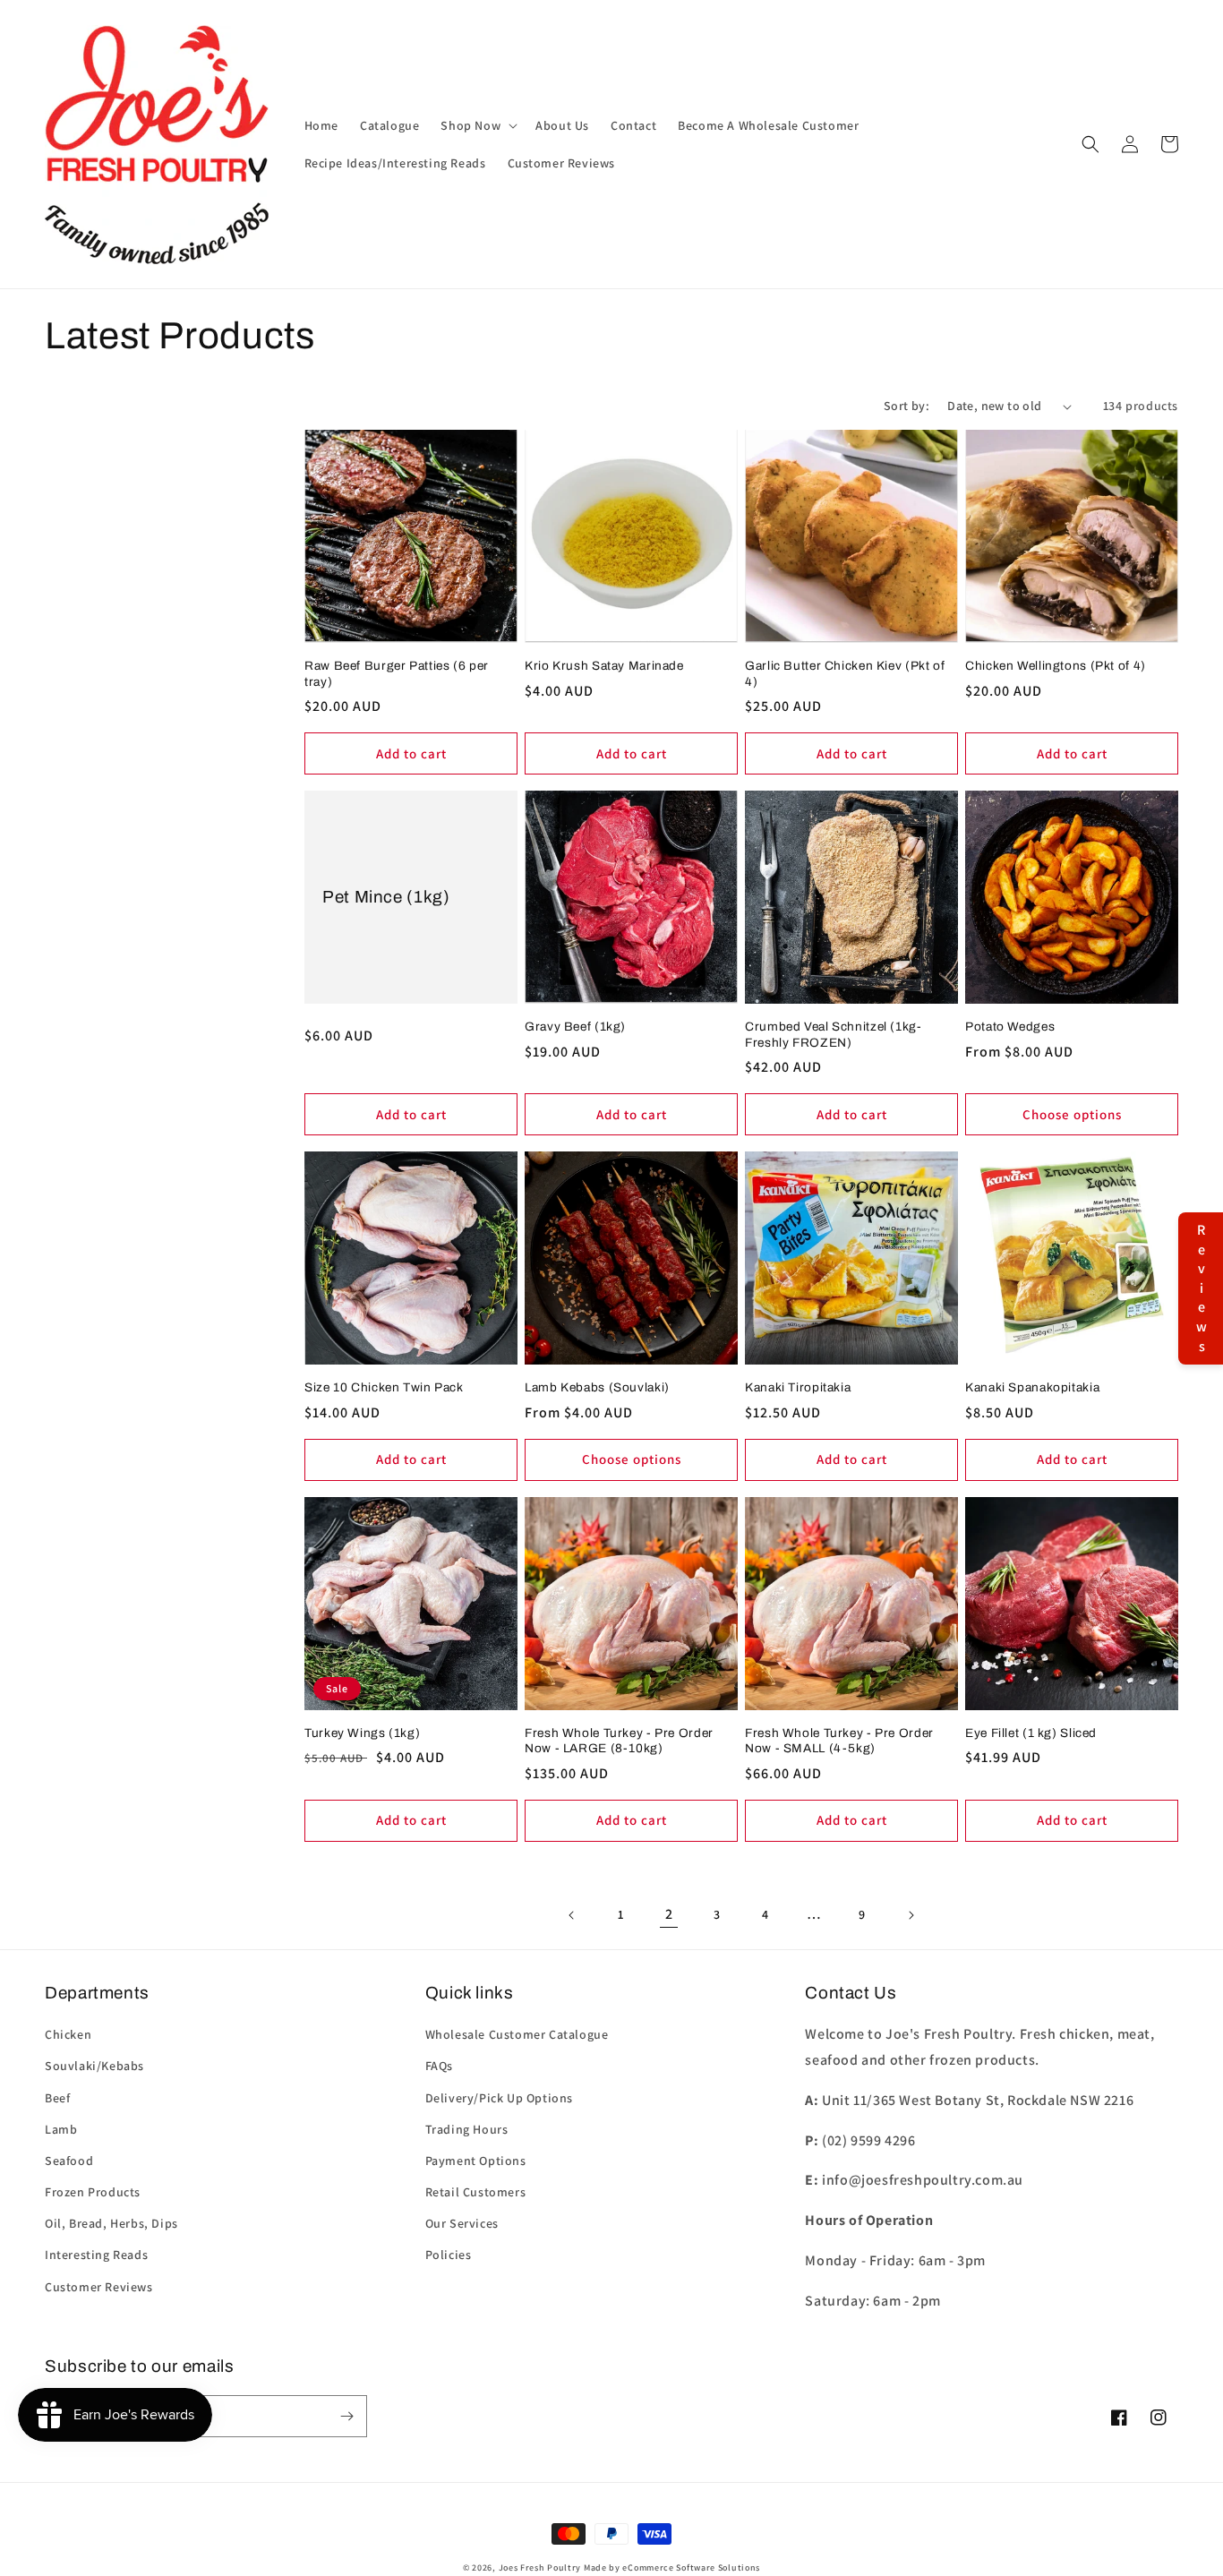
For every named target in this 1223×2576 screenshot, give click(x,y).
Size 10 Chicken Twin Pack (384, 1387)
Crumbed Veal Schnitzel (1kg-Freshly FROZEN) (834, 1035)
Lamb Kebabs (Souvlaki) (597, 1387)
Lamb (61, 2129)
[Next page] (911, 1915)
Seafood (69, 2161)
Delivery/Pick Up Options (499, 2098)
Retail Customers (476, 2192)
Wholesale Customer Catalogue (517, 2034)
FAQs (439, 2066)
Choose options (1072, 1114)
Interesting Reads (96, 2255)
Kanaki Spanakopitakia (1032, 1387)
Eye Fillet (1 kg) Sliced (1031, 1733)
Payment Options (476, 2161)
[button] (477, 125)
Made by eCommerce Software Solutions (672, 2567)
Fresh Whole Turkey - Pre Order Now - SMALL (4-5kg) (839, 1741)
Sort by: (907, 406)
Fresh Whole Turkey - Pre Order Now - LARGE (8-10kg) (619, 1741)
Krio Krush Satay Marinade (604, 666)
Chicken (68, 2034)
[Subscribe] (346, 2416)
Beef (57, 2098)
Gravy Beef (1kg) (575, 1027)
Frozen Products (93, 2192)
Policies (449, 2255)
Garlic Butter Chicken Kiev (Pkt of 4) (845, 674)
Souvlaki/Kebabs (94, 2066)
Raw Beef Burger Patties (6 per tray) (397, 674)
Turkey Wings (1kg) (362, 1733)
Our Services (462, 2223)
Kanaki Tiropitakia (798, 1387)
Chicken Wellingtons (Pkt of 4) (1056, 666)
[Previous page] (572, 1915)
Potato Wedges (1010, 1027)
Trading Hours (467, 2129)
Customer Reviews (99, 2287)
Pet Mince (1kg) (386, 897)
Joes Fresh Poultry (540, 2567)
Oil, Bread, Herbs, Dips (111, 2223)
